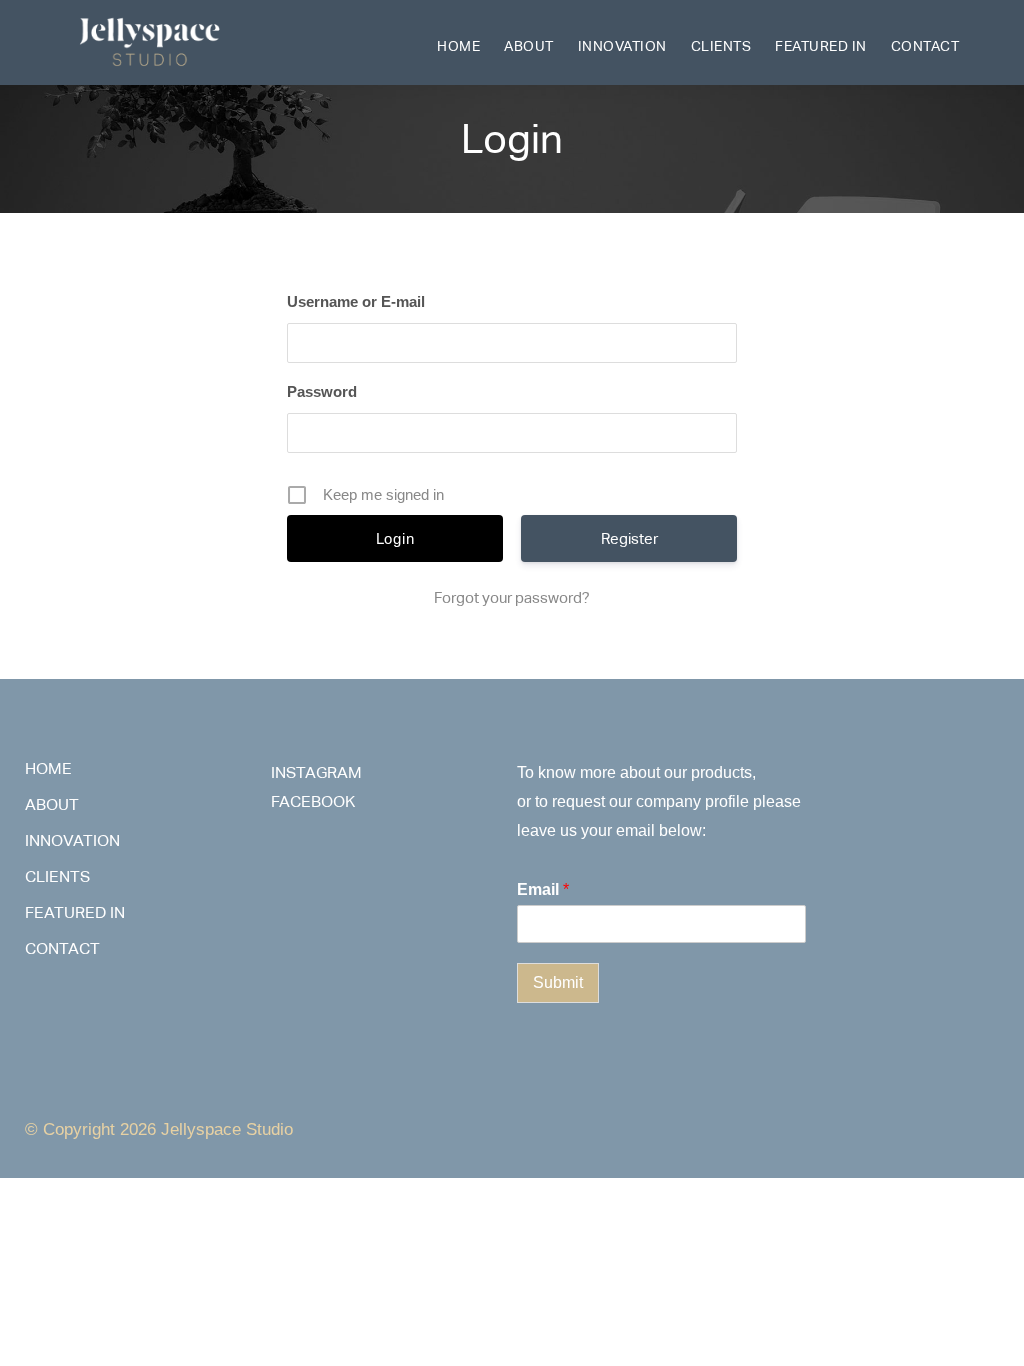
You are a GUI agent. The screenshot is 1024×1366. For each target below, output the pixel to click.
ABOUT (529, 46)
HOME (458, 46)
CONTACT (925, 46)
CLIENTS (721, 46)
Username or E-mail (356, 301)
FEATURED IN (821, 46)
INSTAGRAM (316, 772)
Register (629, 538)
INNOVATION (622, 46)
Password (322, 391)
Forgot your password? (512, 597)
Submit (558, 982)
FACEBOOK (313, 801)
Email (543, 889)
